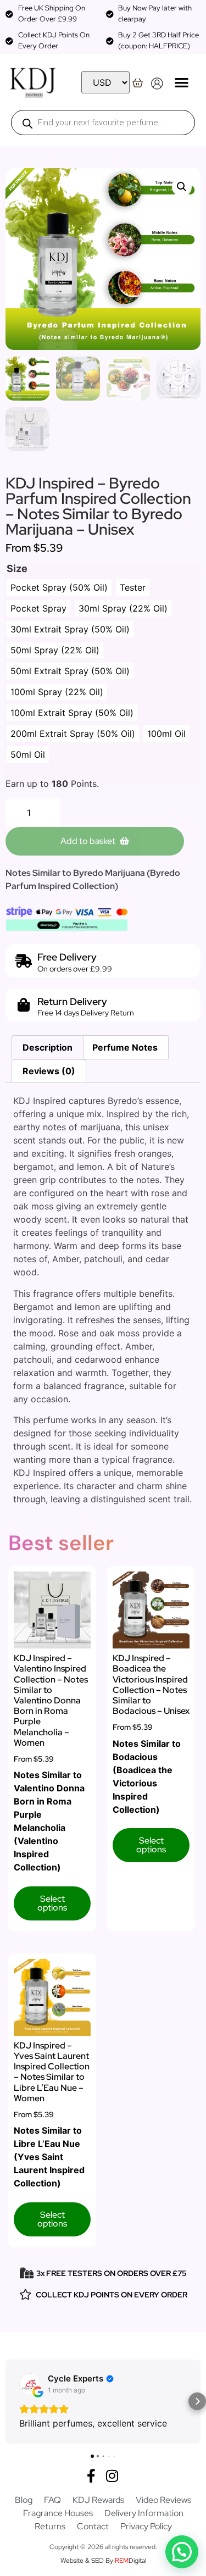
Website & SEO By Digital (103, 2561)
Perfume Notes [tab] (125, 1047)
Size (17, 569)
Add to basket (88, 841)
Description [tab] (48, 1047)
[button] (182, 82)
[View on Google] (30, 2384)
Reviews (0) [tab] (49, 1071)
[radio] (59, 587)
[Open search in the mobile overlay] (103, 123)
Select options (52, 1903)
